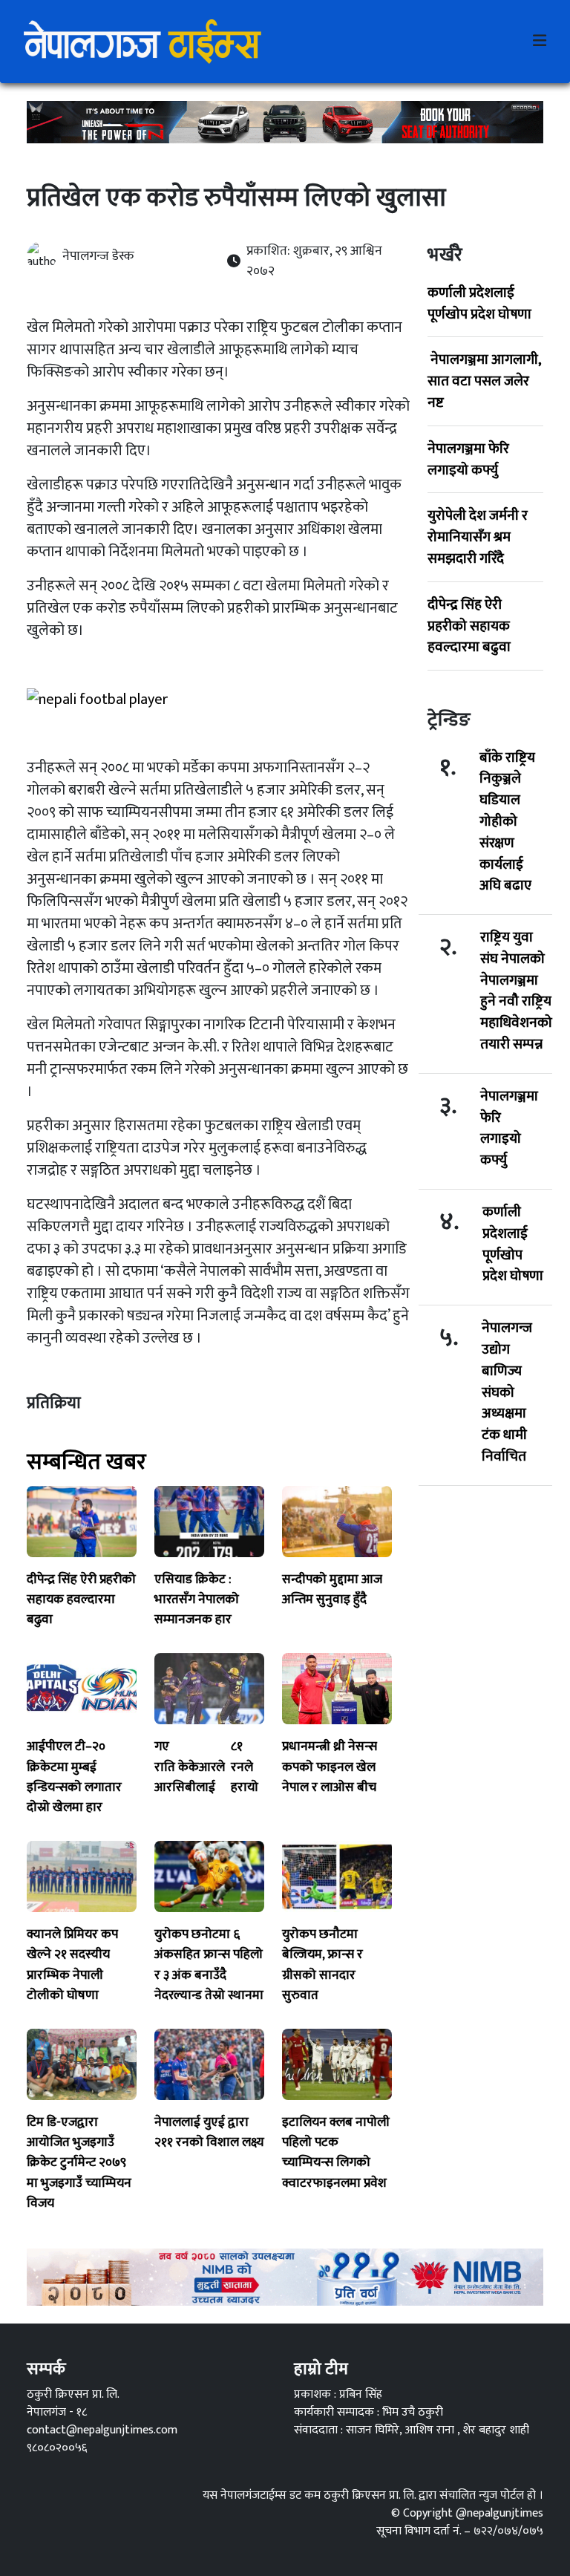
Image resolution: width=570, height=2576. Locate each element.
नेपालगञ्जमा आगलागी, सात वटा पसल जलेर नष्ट (484, 381)
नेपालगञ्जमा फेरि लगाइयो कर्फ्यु (468, 459)
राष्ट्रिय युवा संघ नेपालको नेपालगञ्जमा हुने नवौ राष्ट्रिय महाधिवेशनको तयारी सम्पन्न (516, 991)
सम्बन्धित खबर (86, 1462)
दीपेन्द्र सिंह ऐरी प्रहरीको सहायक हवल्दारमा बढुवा (469, 626)
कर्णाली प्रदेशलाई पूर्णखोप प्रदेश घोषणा (479, 303)
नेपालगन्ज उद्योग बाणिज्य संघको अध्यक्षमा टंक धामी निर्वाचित (507, 1392)
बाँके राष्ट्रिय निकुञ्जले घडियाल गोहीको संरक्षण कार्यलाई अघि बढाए (507, 822)
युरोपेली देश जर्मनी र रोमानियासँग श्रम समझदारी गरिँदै (478, 537)
